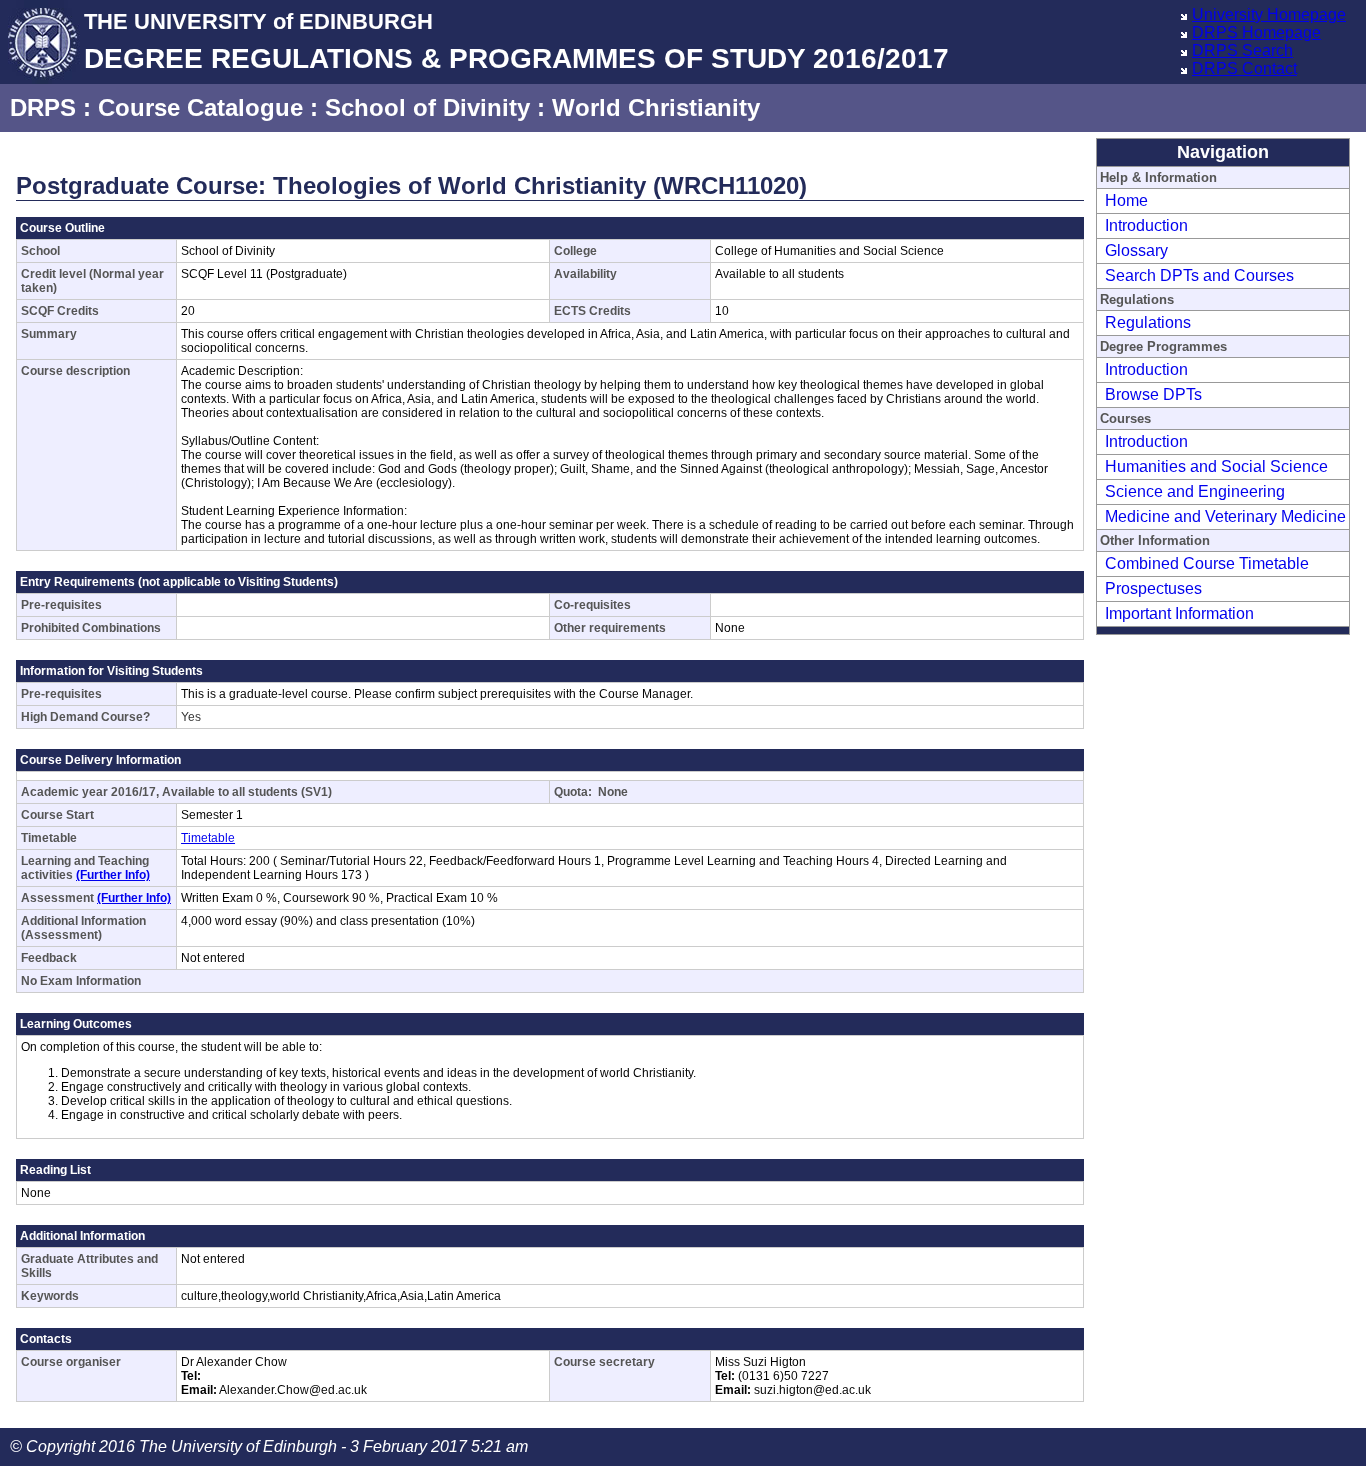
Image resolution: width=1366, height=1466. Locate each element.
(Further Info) (113, 875)
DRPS (43, 107)
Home (1126, 200)
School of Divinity (427, 107)
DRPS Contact (1244, 68)
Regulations (1148, 322)
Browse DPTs (1153, 394)
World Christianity (656, 107)
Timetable (208, 838)
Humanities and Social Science (1216, 466)
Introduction (1146, 225)
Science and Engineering (1195, 491)
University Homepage (1269, 14)
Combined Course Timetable (1207, 563)
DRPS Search (1242, 50)
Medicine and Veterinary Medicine (1225, 516)
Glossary (1136, 250)
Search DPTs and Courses (1199, 275)
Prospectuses (1153, 588)
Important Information (1179, 613)
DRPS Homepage (1256, 32)
